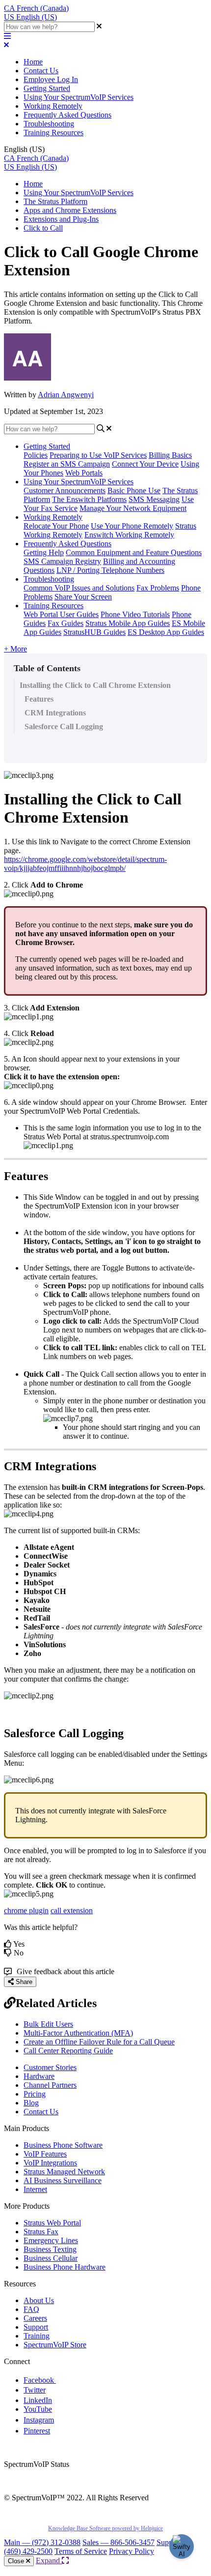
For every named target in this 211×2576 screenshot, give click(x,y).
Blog (31, 2103)
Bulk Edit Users (48, 2024)
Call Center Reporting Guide (68, 2051)
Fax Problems (158, 588)
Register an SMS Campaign (67, 464)
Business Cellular (51, 2258)
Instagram (39, 2420)
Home (33, 62)
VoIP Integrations (50, 2163)
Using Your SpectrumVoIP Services (79, 97)
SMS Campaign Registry (62, 561)
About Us (39, 2300)
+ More (15, 649)
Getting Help (44, 552)
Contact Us (41, 71)
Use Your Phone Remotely (132, 526)
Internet (35, 2189)
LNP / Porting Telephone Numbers (110, 570)
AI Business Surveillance (63, 2180)
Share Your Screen (83, 597)
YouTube (38, 2409)
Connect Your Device (145, 464)
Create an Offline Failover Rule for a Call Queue (99, 2042)
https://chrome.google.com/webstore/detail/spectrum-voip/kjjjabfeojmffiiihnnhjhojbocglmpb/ (85, 864)
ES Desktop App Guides (166, 632)
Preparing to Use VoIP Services (98, 455)
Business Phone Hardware (65, 2267)
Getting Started (47, 88)
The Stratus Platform (55, 201)
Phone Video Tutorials (135, 614)
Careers (35, 2318)
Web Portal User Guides (61, 614)
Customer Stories (50, 2067)
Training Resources (53, 133)
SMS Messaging (154, 499)
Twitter (35, 2390)
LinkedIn (38, 2400)
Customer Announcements (65, 490)
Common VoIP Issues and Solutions (79, 588)
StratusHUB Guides (94, 632)
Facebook (40, 2380)
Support (36, 2327)
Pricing (35, 2094)
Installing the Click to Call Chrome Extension (95, 685)
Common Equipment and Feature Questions (134, 552)
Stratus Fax (41, 2232)
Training (37, 2336)
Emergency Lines (51, 2240)
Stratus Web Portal (52, 2223)
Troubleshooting (49, 124)
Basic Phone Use (134, 490)
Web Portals (84, 473)
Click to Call (43, 228)
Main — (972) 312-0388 (42, 2542)
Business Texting (50, 2249)
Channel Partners (50, 2085)
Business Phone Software (63, 2145)
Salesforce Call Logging (64, 726)
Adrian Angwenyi (66, 395)
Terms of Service (81, 2551)
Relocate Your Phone (56, 526)
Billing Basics (170, 455)
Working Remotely (53, 106)
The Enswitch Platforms (89, 499)
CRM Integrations (55, 713)
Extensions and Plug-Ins (61, 219)
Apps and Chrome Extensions (70, 210)
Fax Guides (66, 623)
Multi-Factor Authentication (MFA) (78, 2033)
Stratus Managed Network (64, 2172)
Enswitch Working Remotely (129, 535)
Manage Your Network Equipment (133, 508)
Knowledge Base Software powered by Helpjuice (105, 2528)
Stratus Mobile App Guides (128, 623)
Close (17, 2561)
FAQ (31, 2309)
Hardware (39, 2076)
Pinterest (37, 2431)
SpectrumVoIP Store (55, 2345)
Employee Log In (51, 79)
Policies (36, 455)
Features (39, 699)
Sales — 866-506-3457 (119, 2542)
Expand (49, 2561)
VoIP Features (45, 2154)
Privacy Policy (132, 2551)
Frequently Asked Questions (67, 115)
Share (23, 1982)
